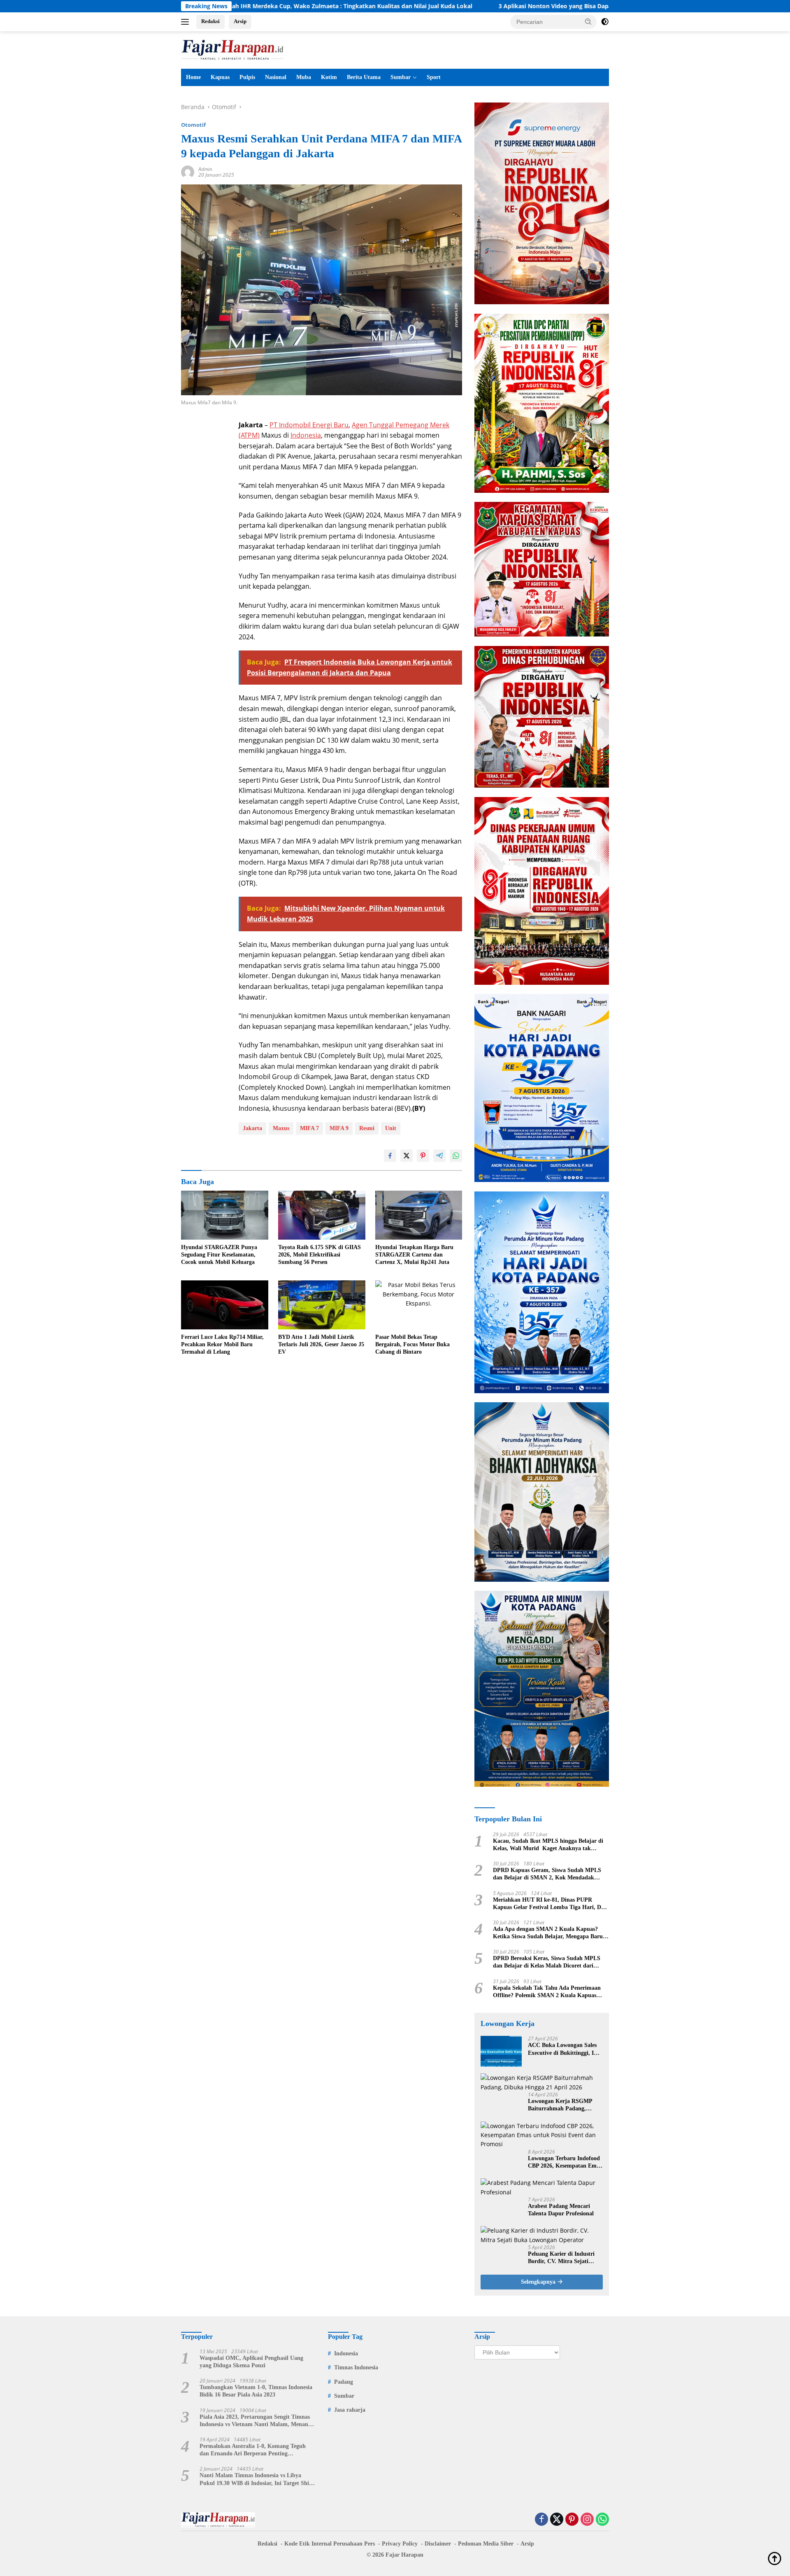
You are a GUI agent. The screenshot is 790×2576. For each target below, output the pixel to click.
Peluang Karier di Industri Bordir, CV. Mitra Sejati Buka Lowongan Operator (561, 2258)
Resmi (367, 1128)
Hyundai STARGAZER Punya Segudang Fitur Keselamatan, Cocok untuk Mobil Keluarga (219, 1255)
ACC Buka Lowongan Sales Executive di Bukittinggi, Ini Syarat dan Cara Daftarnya (563, 2049)
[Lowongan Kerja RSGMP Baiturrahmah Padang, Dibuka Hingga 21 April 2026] (542, 2083)
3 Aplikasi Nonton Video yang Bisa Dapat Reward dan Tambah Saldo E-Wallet (458, 6)
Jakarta (252, 1128)
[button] (588, 21)
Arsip (240, 21)
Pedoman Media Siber (486, 2544)
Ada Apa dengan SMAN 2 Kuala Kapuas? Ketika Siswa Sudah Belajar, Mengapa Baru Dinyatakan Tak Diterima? (548, 1933)
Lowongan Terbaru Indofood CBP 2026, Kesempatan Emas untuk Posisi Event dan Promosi (565, 2162)
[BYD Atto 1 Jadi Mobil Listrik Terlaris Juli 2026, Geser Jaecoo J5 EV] (322, 1305)
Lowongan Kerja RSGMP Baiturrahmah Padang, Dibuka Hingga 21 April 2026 (565, 2105)
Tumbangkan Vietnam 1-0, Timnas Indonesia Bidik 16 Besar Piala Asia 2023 (256, 2391)
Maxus (281, 1128)
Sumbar (401, 77)
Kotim (329, 77)
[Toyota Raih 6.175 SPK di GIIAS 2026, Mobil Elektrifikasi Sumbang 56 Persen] (322, 1215)
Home (193, 77)
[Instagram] (587, 2520)
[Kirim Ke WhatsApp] (456, 1156)
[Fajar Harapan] (232, 49)
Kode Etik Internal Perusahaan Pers (330, 2544)
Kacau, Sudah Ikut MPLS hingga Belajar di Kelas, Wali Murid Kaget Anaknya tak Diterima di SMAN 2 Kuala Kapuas (548, 1845)
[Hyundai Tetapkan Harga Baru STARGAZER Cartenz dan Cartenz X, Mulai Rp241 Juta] (419, 1215)
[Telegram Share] (439, 1156)
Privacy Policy (400, 2544)
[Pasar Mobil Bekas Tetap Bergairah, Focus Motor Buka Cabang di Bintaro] (419, 1305)
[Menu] (187, 22)
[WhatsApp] (602, 2520)
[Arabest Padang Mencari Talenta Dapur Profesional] (542, 2188)
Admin (205, 169)
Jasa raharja (350, 2410)
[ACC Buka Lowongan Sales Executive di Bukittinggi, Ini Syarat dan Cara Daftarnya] (501, 2051)
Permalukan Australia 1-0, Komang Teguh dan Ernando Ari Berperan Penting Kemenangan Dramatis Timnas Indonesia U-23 (255, 2450)
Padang (344, 2382)
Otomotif (193, 125)
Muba (304, 77)
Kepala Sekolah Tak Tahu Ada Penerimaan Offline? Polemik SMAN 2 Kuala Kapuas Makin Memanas (547, 1992)
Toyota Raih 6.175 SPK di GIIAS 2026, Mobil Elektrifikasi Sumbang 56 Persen (319, 1255)
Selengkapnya (539, 2282)
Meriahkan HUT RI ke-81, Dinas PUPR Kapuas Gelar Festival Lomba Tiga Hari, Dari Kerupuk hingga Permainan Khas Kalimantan (551, 1904)
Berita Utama (364, 77)
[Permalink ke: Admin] (188, 171)
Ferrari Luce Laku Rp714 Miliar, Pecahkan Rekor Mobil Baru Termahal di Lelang (222, 1344)
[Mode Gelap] (605, 22)
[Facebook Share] (390, 1156)
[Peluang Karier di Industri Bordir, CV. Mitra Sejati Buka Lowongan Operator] (542, 2235)
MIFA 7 (309, 1128)
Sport (434, 77)
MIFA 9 (339, 1128)
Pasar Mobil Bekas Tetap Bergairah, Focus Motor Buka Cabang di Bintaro (412, 1344)
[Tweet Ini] (407, 1156)
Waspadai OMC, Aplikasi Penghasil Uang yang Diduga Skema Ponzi (251, 2362)
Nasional (276, 77)
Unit (391, 1128)
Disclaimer (438, 2544)
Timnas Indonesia (356, 2367)
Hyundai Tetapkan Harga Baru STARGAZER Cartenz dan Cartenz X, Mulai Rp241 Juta (414, 1255)
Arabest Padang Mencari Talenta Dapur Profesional (561, 2210)
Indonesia (306, 435)
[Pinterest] (572, 2520)
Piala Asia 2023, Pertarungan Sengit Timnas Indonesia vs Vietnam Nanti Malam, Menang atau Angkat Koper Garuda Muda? (255, 2421)
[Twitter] (557, 2520)
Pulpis (247, 77)
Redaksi (210, 21)
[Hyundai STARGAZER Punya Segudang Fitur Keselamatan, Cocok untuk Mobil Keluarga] (225, 1215)
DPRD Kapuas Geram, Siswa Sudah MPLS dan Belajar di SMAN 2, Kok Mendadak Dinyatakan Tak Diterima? (547, 1874)
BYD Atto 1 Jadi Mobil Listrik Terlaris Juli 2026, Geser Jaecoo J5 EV (321, 1344)
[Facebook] (541, 2520)
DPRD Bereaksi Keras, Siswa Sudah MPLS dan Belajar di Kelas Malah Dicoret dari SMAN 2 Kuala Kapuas (547, 1962)
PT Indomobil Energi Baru (309, 425)
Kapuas (220, 77)
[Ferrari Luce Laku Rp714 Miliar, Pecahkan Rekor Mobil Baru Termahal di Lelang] (225, 1305)
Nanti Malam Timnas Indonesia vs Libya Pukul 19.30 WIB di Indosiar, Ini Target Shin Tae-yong (256, 2479)
